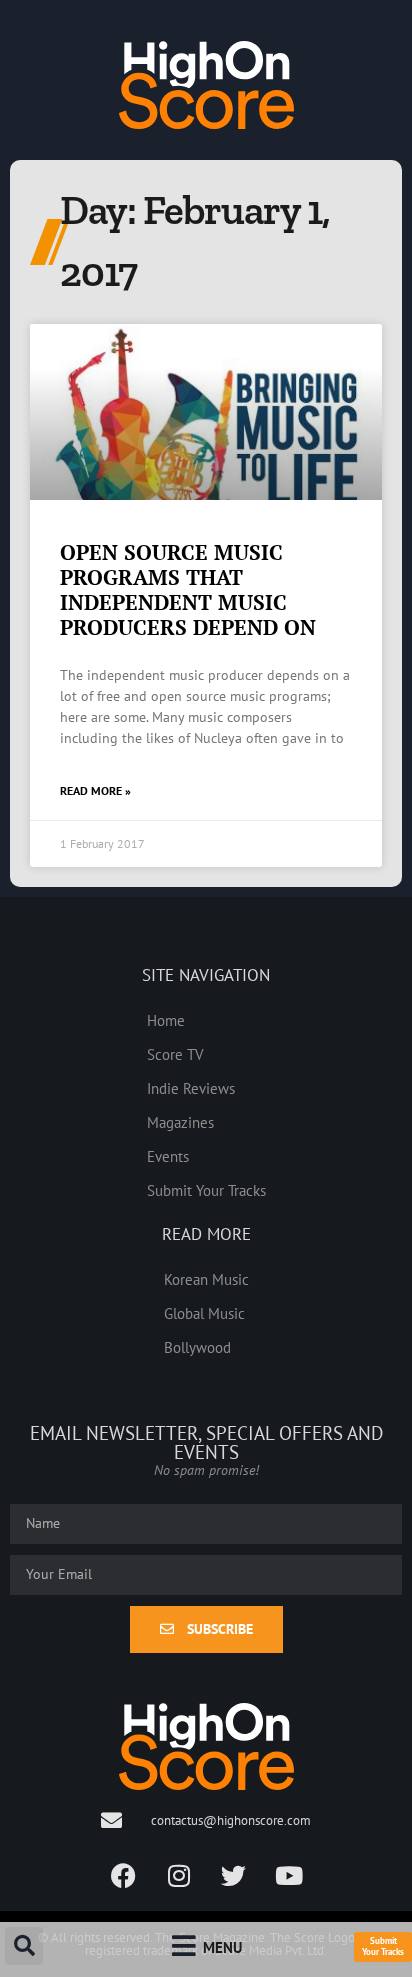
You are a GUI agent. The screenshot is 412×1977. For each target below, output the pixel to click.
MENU (222, 1947)
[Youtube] (289, 1876)
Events (168, 1156)
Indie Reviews (191, 1088)
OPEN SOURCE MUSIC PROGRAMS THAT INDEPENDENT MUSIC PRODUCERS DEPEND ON (188, 590)
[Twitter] (234, 1876)
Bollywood (197, 1347)
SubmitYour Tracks (383, 1946)
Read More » (95, 790)
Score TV (175, 1054)
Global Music (204, 1313)
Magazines (180, 1122)
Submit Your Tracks (206, 1190)
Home (166, 1020)
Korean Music (206, 1279)
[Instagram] (179, 1876)
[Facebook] (124, 1876)
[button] (24, 1946)
